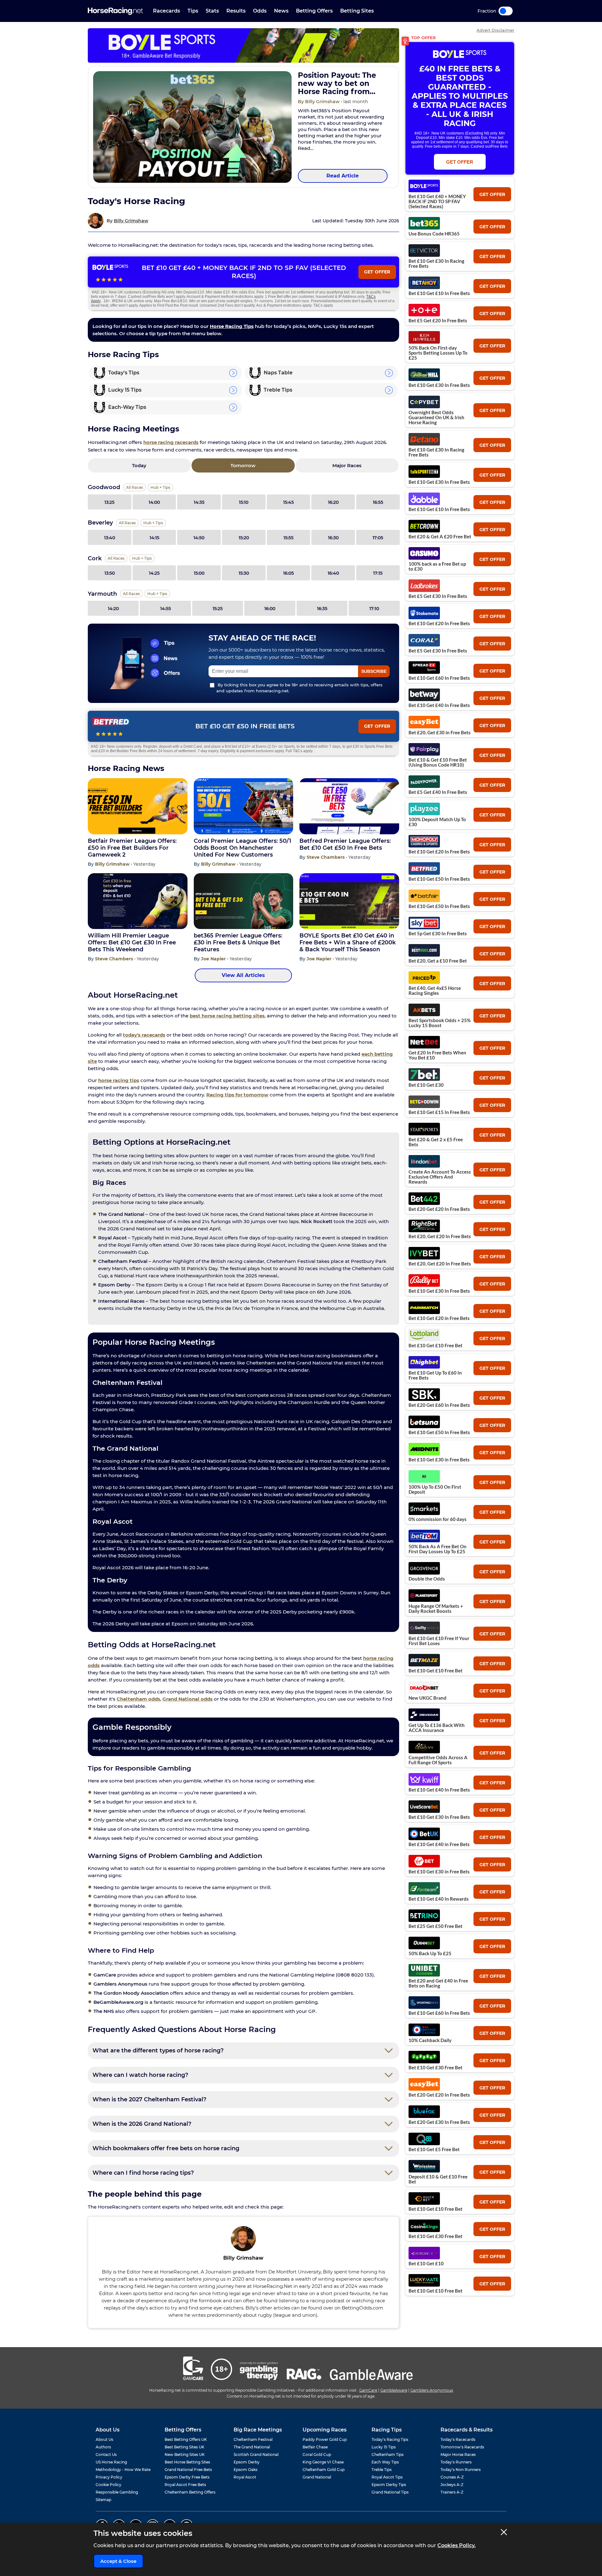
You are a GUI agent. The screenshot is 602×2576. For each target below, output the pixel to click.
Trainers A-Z (452, 2492)
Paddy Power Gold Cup (325, 2439)
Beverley (100, 523)
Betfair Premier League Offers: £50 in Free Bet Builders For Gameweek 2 (132, 848)
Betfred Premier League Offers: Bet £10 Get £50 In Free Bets (345, 844)
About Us (104, 2439)
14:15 (154, 538)
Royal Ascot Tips (387, 2477)
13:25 (109, 502)
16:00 (270, 609)
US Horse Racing (111, 2462)
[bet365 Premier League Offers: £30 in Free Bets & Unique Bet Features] (244, 901)
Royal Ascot (245, 2477)
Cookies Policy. (457, 2545)
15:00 (199, 573)
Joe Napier (214, 959)
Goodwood (104, 487)
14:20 (113, 609)
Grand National (317, 2477)
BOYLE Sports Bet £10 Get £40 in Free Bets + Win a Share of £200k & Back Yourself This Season (348, 942)
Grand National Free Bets (188, 2470)
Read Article (343, 176)
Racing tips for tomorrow (237, 1095)
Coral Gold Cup (317, 2455)
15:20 (244, 538)
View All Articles (243, 975)
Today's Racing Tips (390, 2439)
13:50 (110, 573)
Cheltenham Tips (388, 2455)
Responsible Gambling (117, 2492)
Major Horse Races (458, 2455)
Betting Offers (314, 11)
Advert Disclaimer (495, 30)
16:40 (333, 573)
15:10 (244, 502)
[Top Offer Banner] (243, 45)
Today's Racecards (458, 2439)
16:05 (288, 573)
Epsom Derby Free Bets (187, 2477)
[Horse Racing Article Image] (192, 127)
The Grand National (252, 2447)
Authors (103, 2447)
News (281, 11)
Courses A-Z (452, 2477)
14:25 (154, 573)
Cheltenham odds (138, 1699)
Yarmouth (102, 594)
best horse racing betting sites (227, 1016)
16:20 (333, 502)
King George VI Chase (323, 2462)
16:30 (333, 538)
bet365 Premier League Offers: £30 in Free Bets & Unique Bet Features (238, 942)
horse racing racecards (171, 442)
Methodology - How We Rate (123, 2470)
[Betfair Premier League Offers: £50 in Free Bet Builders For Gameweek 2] (138, 806)
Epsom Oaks (246, 2470)
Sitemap (103, 2500)
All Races (135, 487)
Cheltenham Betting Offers (190, 2492)
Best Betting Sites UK (185, 2447)
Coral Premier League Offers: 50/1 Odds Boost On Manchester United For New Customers (243, 848)
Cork (95, 558)
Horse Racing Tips (232, 326)
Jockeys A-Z (452, 2485)
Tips (193, 11)
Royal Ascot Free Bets (185, 2485)
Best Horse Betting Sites (187, 2462)
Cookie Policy (108, 2485)
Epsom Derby (247, 2462)
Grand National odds (187, 1699)
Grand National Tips (390, 2492)
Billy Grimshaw (131, 221)
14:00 (154, 502)
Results (236, 11)
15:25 (218, 609)
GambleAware (394, 2390)
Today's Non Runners (461, 2470)
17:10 (374, 609)
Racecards (166, 11)
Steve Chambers (326, 857)
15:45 (288, 502)
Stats (212, 11)
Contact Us (106, 2455)
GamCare (368, 2390)
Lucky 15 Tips (384, 2447)
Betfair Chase (315, 2447)
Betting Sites (357, 11)
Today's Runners (456, 2462)
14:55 (166, 609)
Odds (260, 11)
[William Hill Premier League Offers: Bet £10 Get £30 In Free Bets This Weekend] (138, 901)
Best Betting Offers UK (186, 2439)
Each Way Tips (385, 2462)
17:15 (378, 573)
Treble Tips (382, 2470)
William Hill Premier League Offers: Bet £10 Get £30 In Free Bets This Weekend (132, 942)
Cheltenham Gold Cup (324, 2470)
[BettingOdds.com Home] (115, 11)
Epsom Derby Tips (389, 2485)
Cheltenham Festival (253, 2439)
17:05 (378, 538)
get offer (492, 194)
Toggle (506, 11)
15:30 (244, 573)
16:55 (378, 502)
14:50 (199, 538)
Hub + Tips (160, 487)
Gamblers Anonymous (432, 2390)
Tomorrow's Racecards (462, 2447)
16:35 (322, 609)
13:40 (110, 538)
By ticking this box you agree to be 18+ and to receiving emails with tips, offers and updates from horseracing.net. (299, 688)
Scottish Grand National (256, 2455)
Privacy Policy (109, 2477)
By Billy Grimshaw (319, 102)
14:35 (199, 502)
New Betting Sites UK (185, 2455)
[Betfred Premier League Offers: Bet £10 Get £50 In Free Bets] (349, 806)
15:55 (288, 538)
